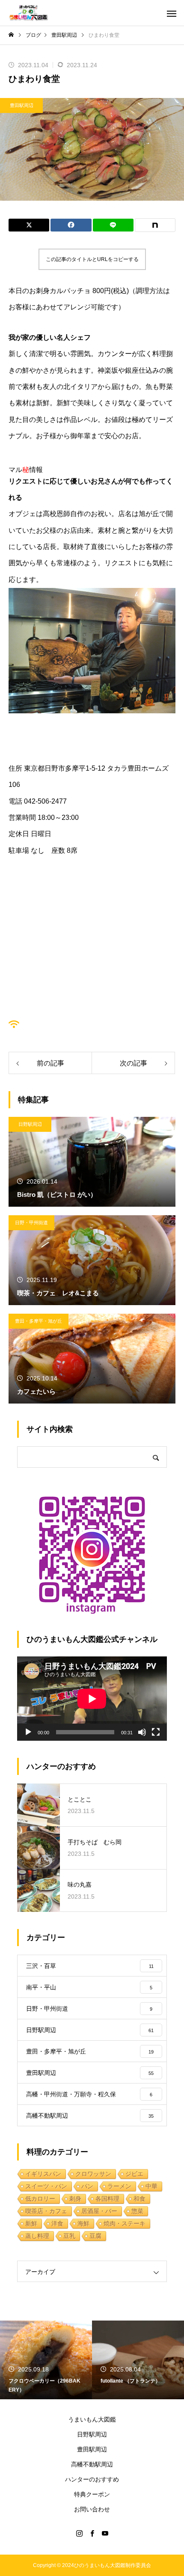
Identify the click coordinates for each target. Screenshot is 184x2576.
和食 (139, 2199)
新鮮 (31, 2223)
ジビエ (134, 2174)
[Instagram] (79, 2533)
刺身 (75, 2199)
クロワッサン (93, 2174)
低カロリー (40, 2199)
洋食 (57, 2223)
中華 (151, 2186)
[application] (92, 1699)
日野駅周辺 (30, 1124)
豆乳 (69, 2236)
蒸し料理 (37, 2236)
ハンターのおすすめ (92, 2479)
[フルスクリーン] (156, 1732)
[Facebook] (92, 2533)
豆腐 (95, 2236)
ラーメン (119, 2186)
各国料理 (107, 2199)
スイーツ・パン (46, 2186)
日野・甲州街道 (31, 1223)
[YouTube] (105, 2533)
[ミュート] (142, 1732)
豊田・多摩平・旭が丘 (39, 1321)
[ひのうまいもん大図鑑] (28, 13)
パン (87, 2186)
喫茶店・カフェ (46, 2211)
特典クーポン (92, 2494)
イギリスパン (43, 2174)
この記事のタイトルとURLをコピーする (92, 259)
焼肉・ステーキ (125, 2223)
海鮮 (83, 2223)
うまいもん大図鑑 (92, 2419)
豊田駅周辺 (22, 105)
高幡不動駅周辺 (92, 2464)
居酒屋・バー (99, 2211)
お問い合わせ (92, 2509)
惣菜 (137, 2211)
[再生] (28, 1732)
